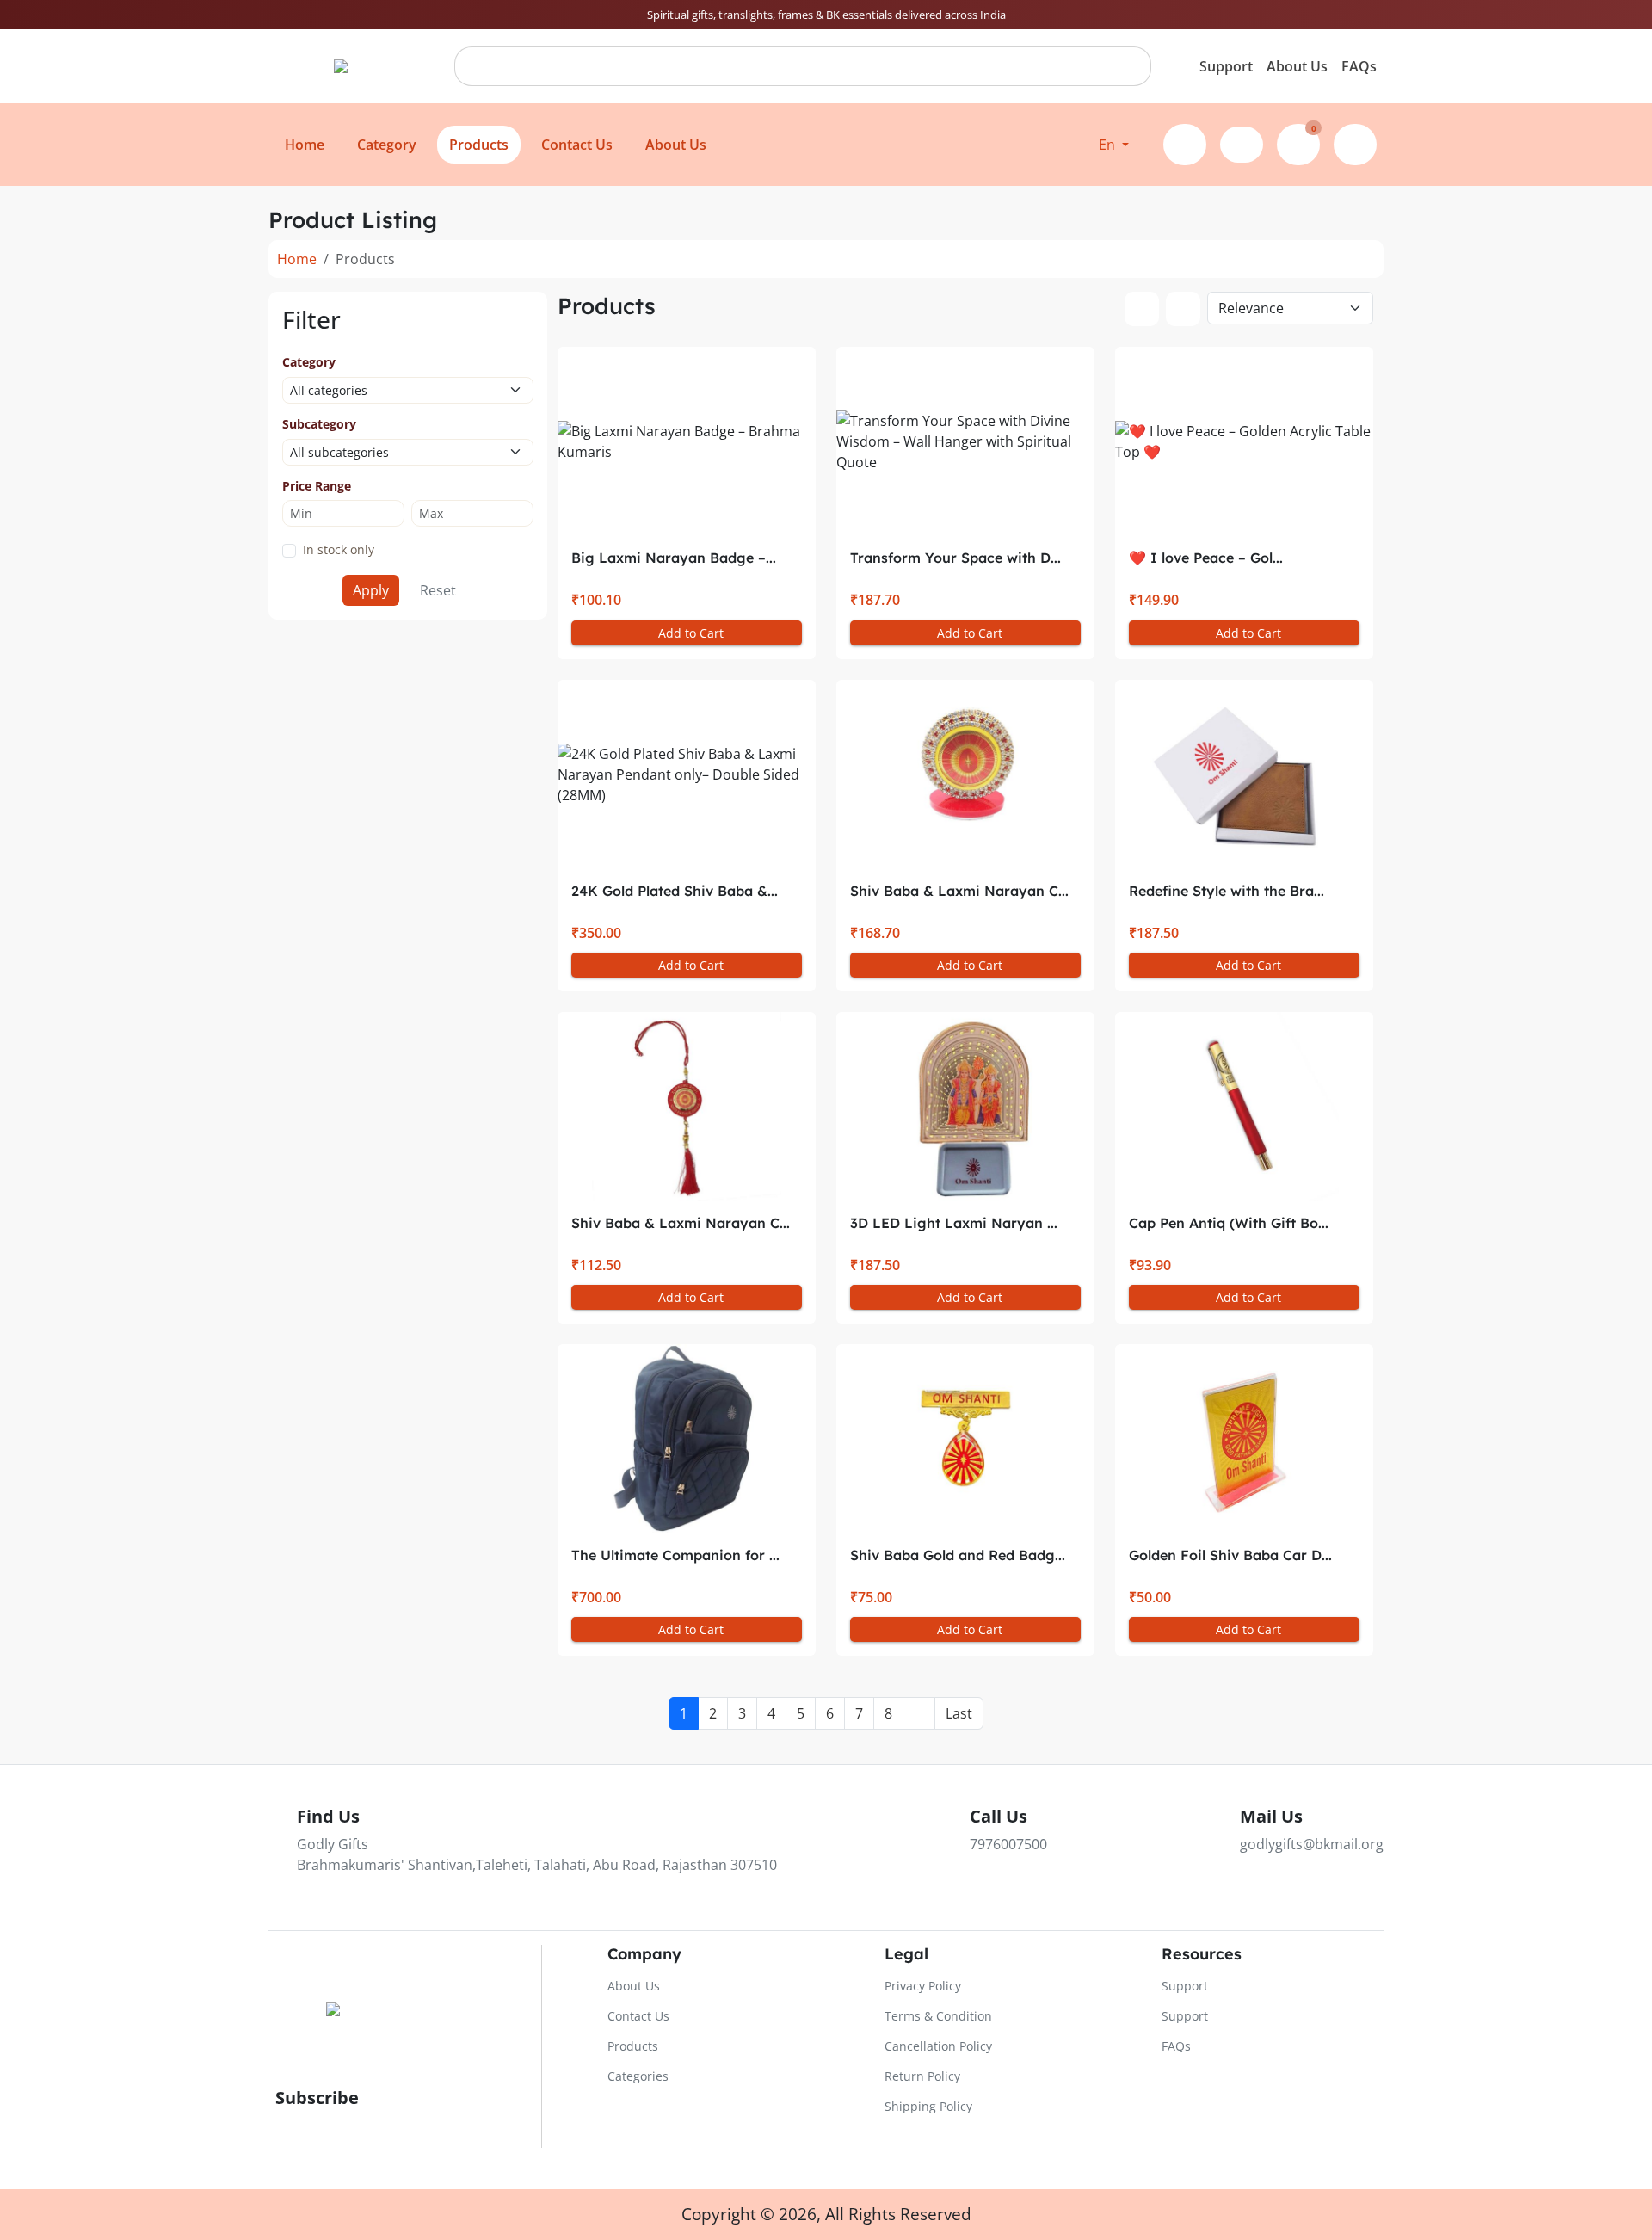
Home (297, 259)
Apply (371, 590)
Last (959, 1713)
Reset (438, 590)
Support (1226, 66)
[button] (1114, 145)
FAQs (1359, 66)
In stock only (339, 549)
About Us (1297, 66)
